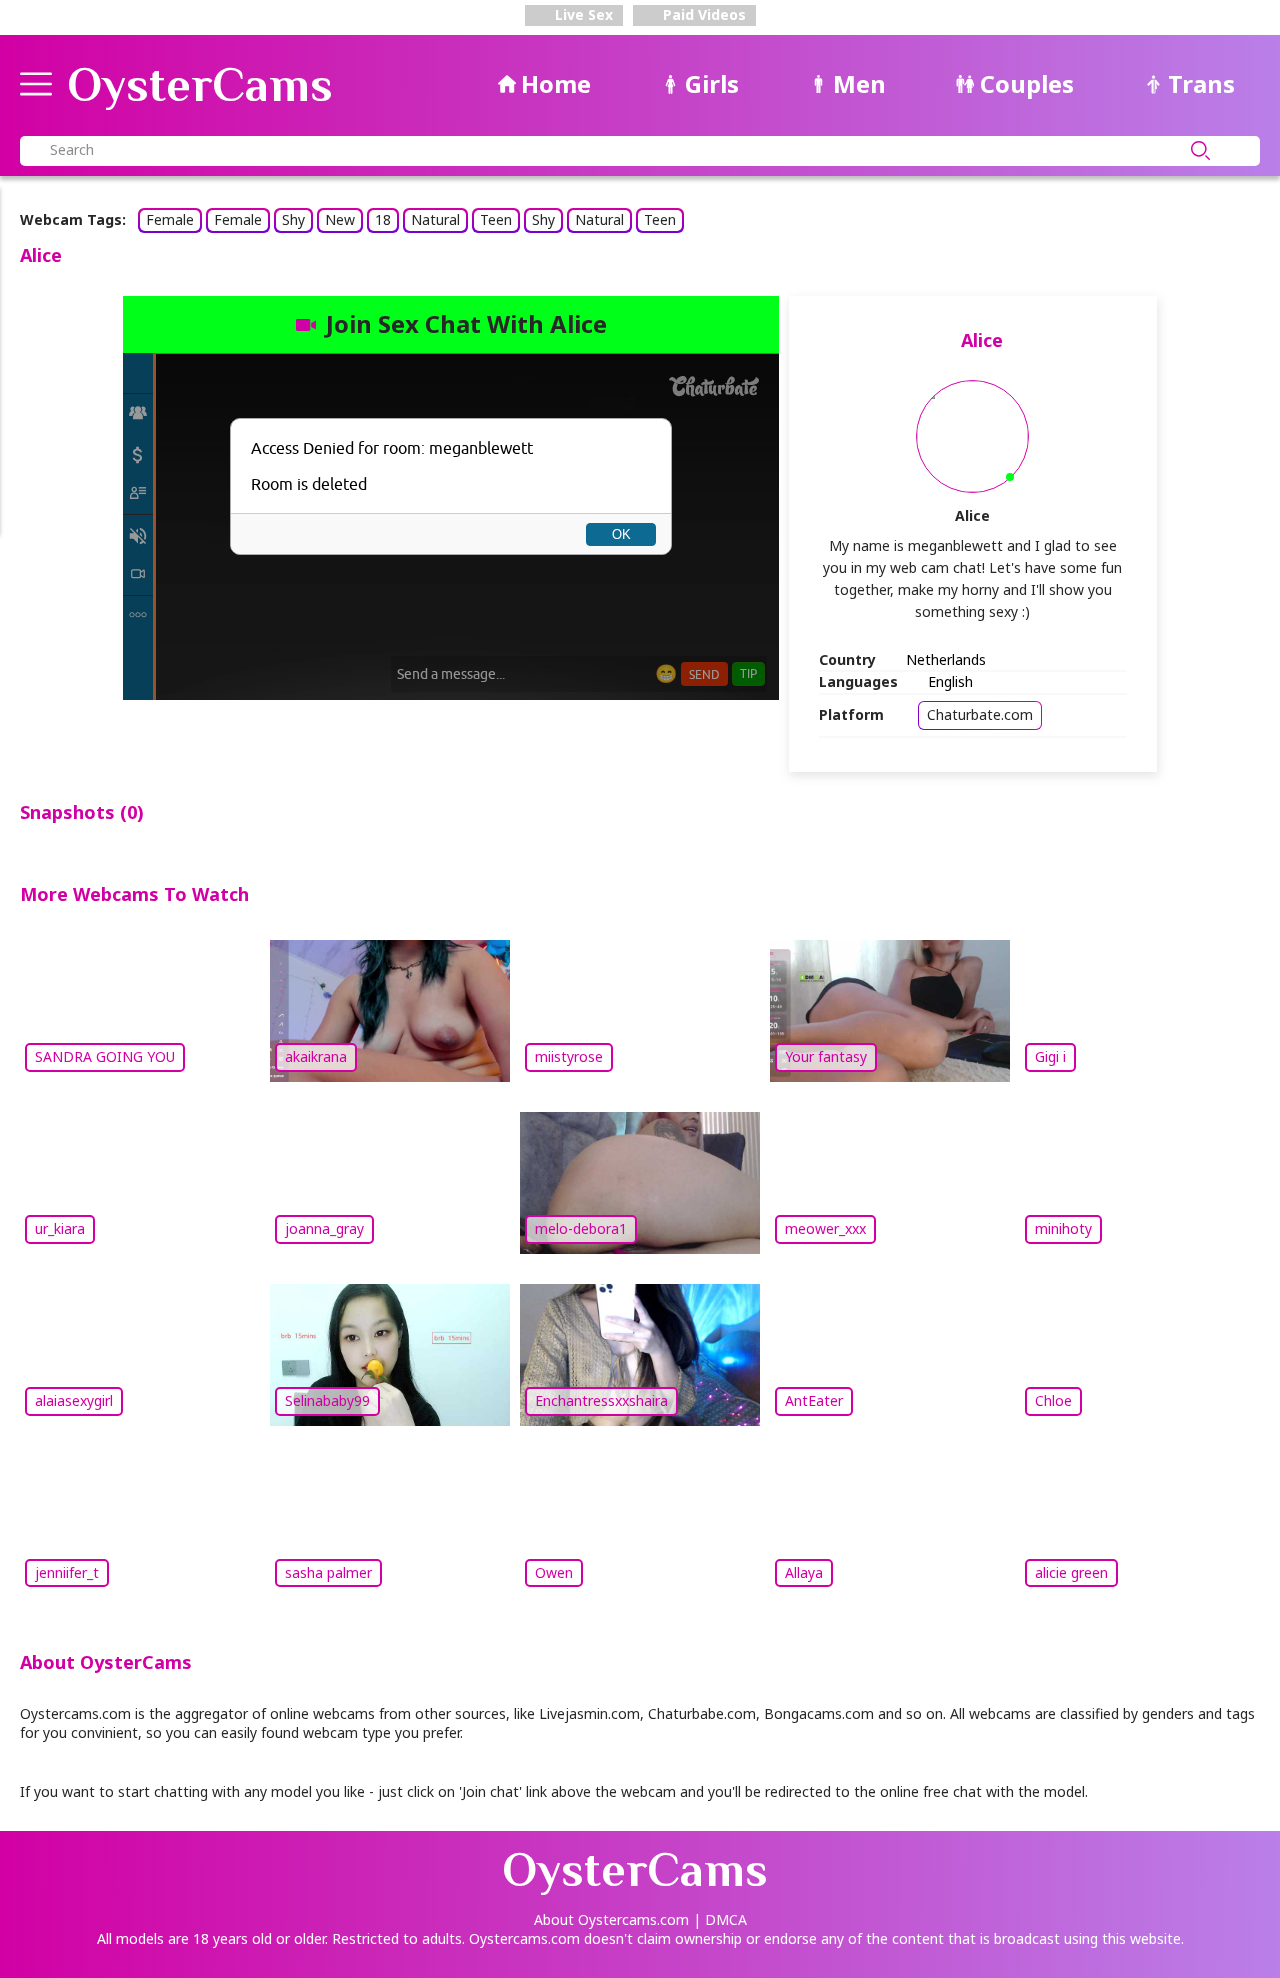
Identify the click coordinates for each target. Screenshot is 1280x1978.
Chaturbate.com (980, 714)
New (340, 219)
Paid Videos (702, 14)
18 (383, 219)
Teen (496, 219)
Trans (1201, 83)
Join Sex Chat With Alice (466, 323)
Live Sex (582, 14)
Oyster (200, 85)
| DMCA (720, 1919)
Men (859, 83)
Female (170, 219)
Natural (435, 219)
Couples (1027, 83)
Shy (293, 219)
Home (556, 83)
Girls (712, 83)
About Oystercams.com (611, 1919)
